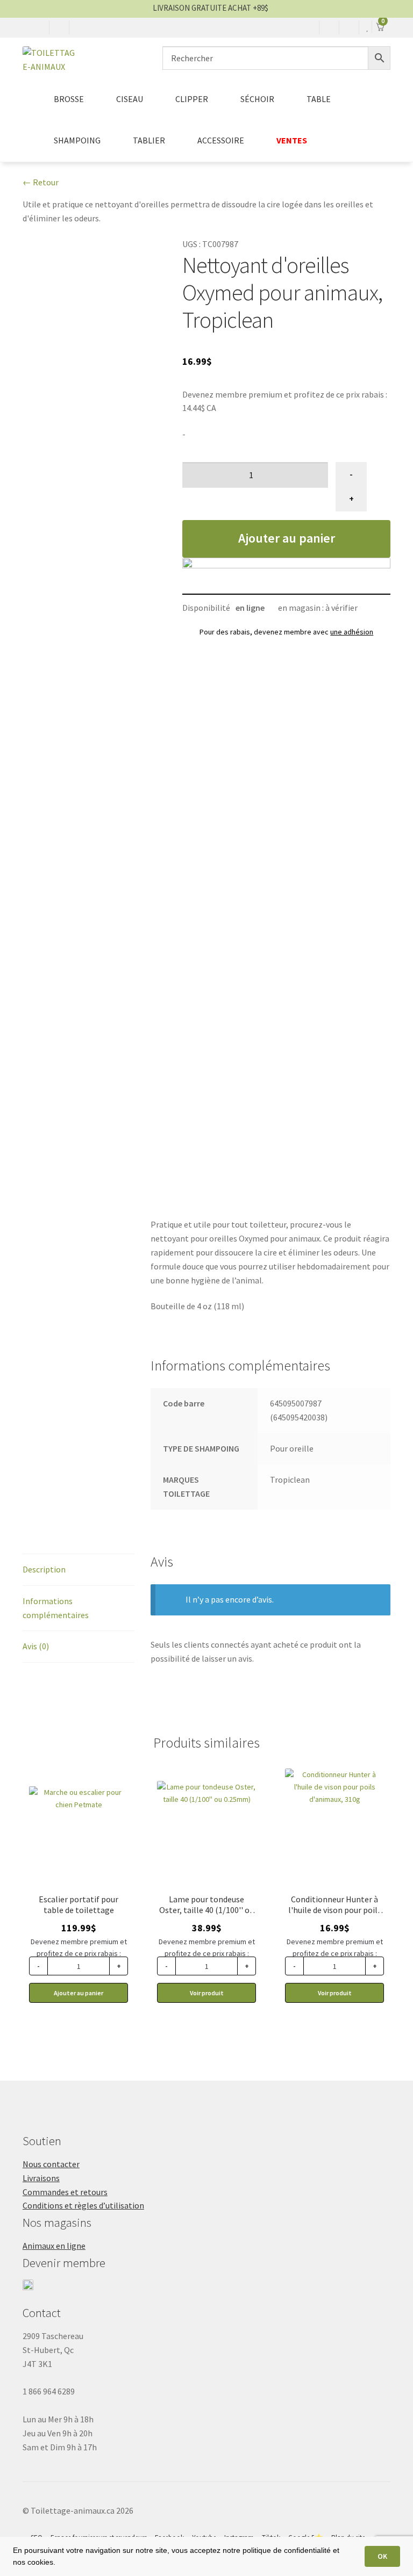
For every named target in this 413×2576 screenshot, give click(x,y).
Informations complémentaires (56, 1608)
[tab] (79, 1570)
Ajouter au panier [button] (79, 1993)
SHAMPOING (77, 140)
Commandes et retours (65, 2192)
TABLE (319, 99)
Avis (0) (36, 1646)
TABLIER (149, 140)
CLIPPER (192, 99)
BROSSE (69, 99)
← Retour (41, 182)
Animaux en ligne (54, 2246)
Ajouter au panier (287, 538)
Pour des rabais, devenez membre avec (286, 632)
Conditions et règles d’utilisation (83, 2205)
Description (44, 1569)
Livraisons (41, 2178)
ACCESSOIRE (221, 140)
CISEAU (130, 99)
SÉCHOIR (257, 99)
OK (382, 2556)
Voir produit (207, 1993)
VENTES (292, 140)
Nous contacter (51, 2164)
